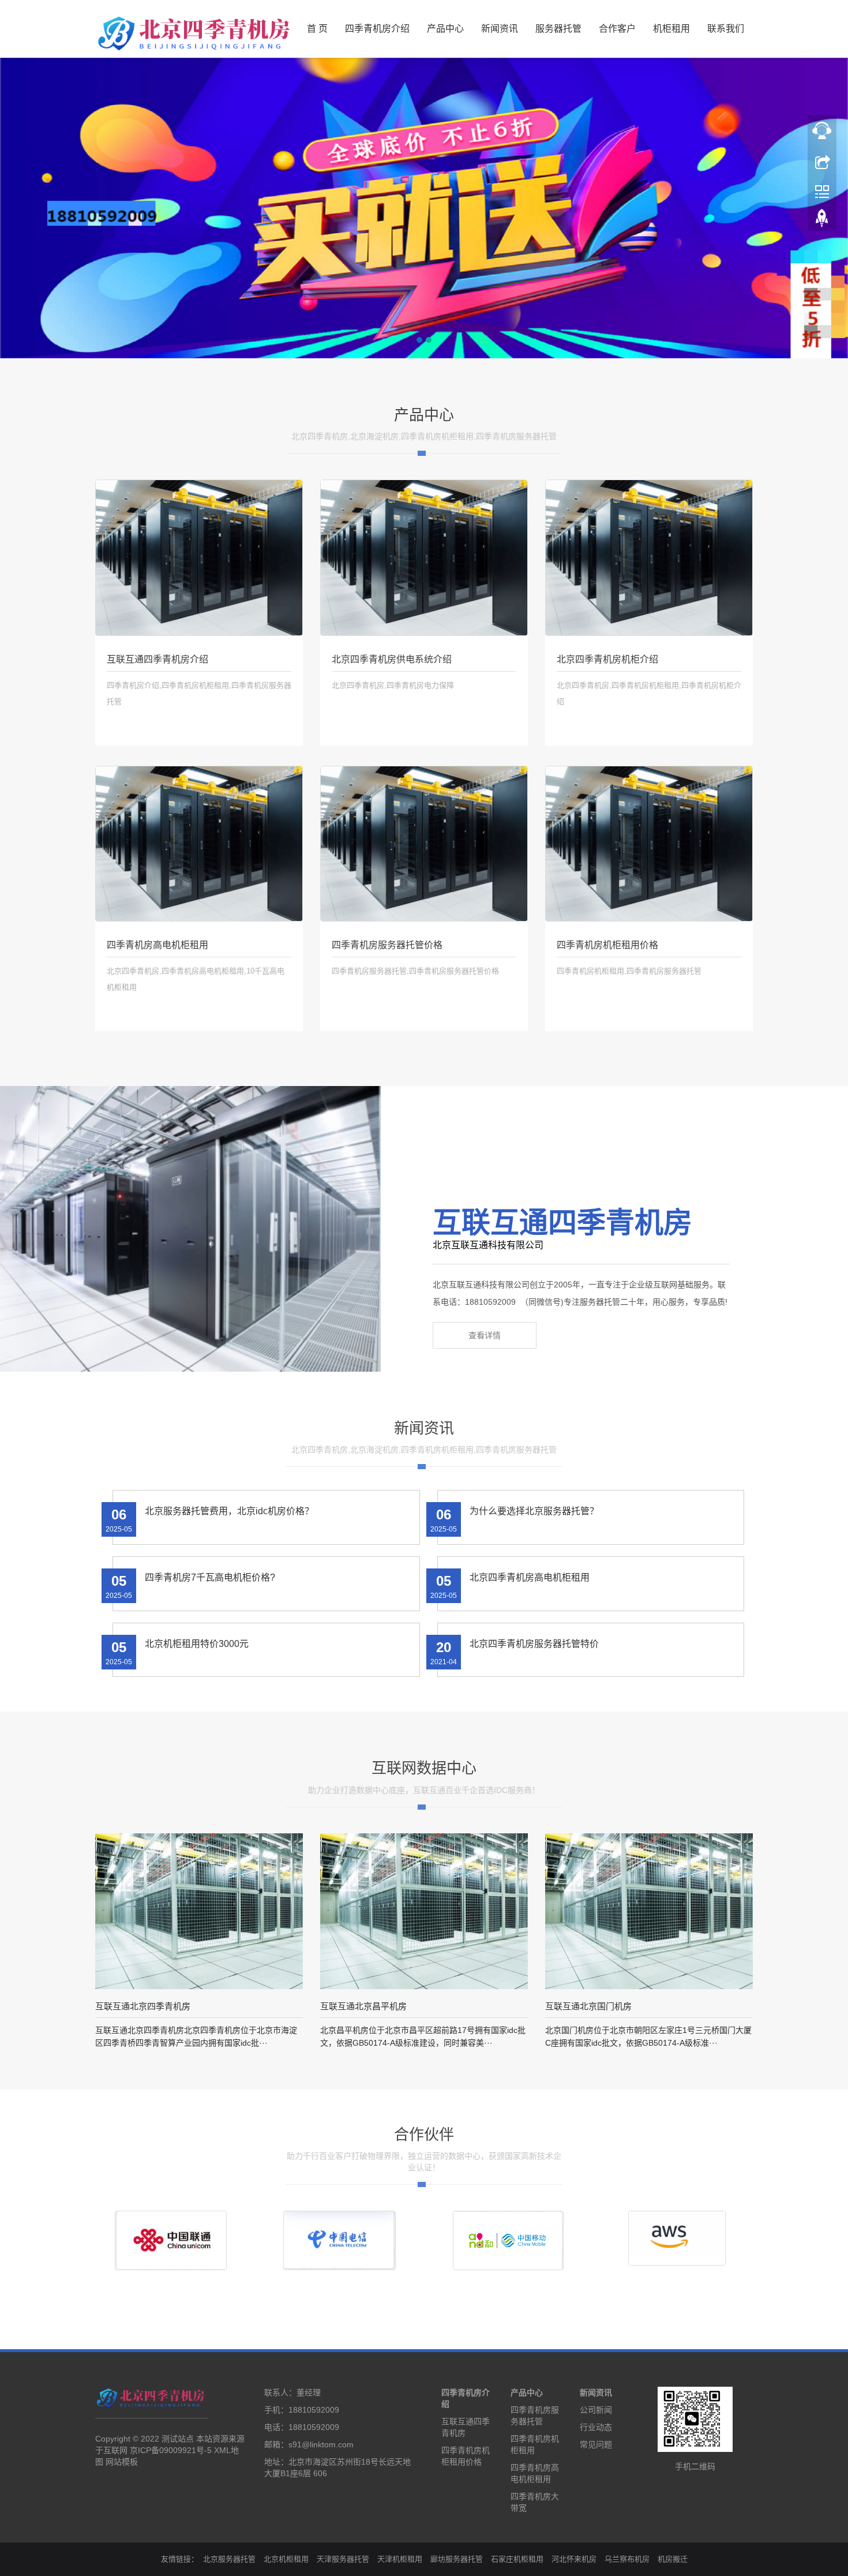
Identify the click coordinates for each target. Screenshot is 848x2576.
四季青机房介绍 (377, 29)
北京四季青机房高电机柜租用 (530, 1577)
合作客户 (617, 29)
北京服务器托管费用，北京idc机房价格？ (229, 1511)
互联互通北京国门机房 (588, 2006)
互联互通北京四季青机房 (143, 2006)
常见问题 (596, 2444)
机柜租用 (671, 29)
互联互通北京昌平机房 (363, 2006)
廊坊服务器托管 (457, 2559)
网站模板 (122, 2462)
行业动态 (596, 2427)
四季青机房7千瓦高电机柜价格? (210, 1577)
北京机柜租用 (286, 2559)
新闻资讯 (500, 29)
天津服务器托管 (343, 2559)
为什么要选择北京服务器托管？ (534, 1511)
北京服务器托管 (229, 2559)
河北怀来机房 (574, 2559)
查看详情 (485, 1335)
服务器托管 (558, 29)
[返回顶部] (822, 221)
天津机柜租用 (400, 2559)
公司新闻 (596, 2410)
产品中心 (445, 29)
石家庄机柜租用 (517, 2559)
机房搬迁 (673, 2559)
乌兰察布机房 (627, 2559)
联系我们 (726, 29)
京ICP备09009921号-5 (171, 2450)
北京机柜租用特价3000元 (197, 1644)
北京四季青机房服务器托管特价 (534, 1644)
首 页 (317, 29)
